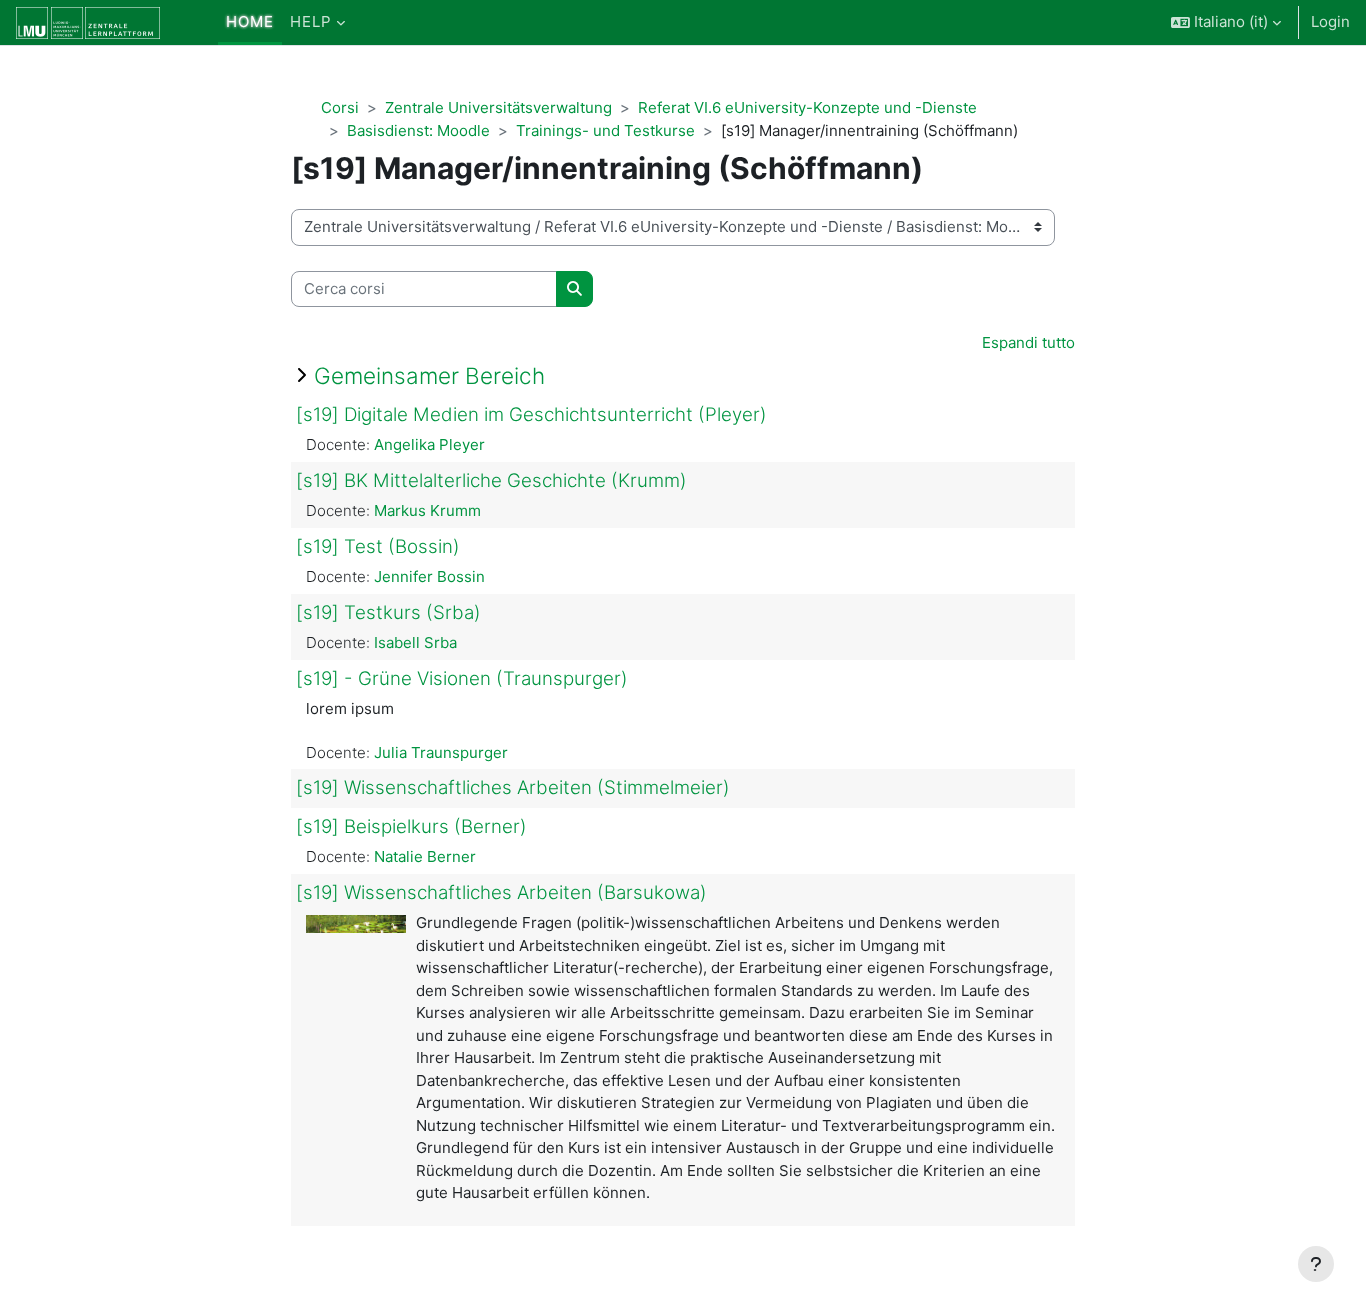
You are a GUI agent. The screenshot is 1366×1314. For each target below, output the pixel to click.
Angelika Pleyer (429, 444)
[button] (1226, 22)
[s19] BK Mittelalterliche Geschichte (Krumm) (491, 480)
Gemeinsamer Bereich (429, 375)
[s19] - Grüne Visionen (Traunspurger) (462, 678)
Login (1330, 21)
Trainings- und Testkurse (605, 130)
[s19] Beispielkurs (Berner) (411, 826)
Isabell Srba (415, 642)
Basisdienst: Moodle (418, 130)
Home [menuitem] (250, 21)
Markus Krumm (427, 510)
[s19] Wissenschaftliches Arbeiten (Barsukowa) (501, 892)
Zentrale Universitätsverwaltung (498, 107)
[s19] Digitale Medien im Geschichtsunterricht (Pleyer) (531, 414)
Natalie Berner (425, 856)
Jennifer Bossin (429, 576)
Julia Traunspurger (441, 752)
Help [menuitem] (311, 21)
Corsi (340, 107)
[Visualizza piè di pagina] (1316, 1264)
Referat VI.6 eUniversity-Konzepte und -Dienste (807, 107)
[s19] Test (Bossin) (378, 546)
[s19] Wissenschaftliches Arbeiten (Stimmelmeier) (513, 787)
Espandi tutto (1028, 342)
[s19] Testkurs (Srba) (388, 612)
